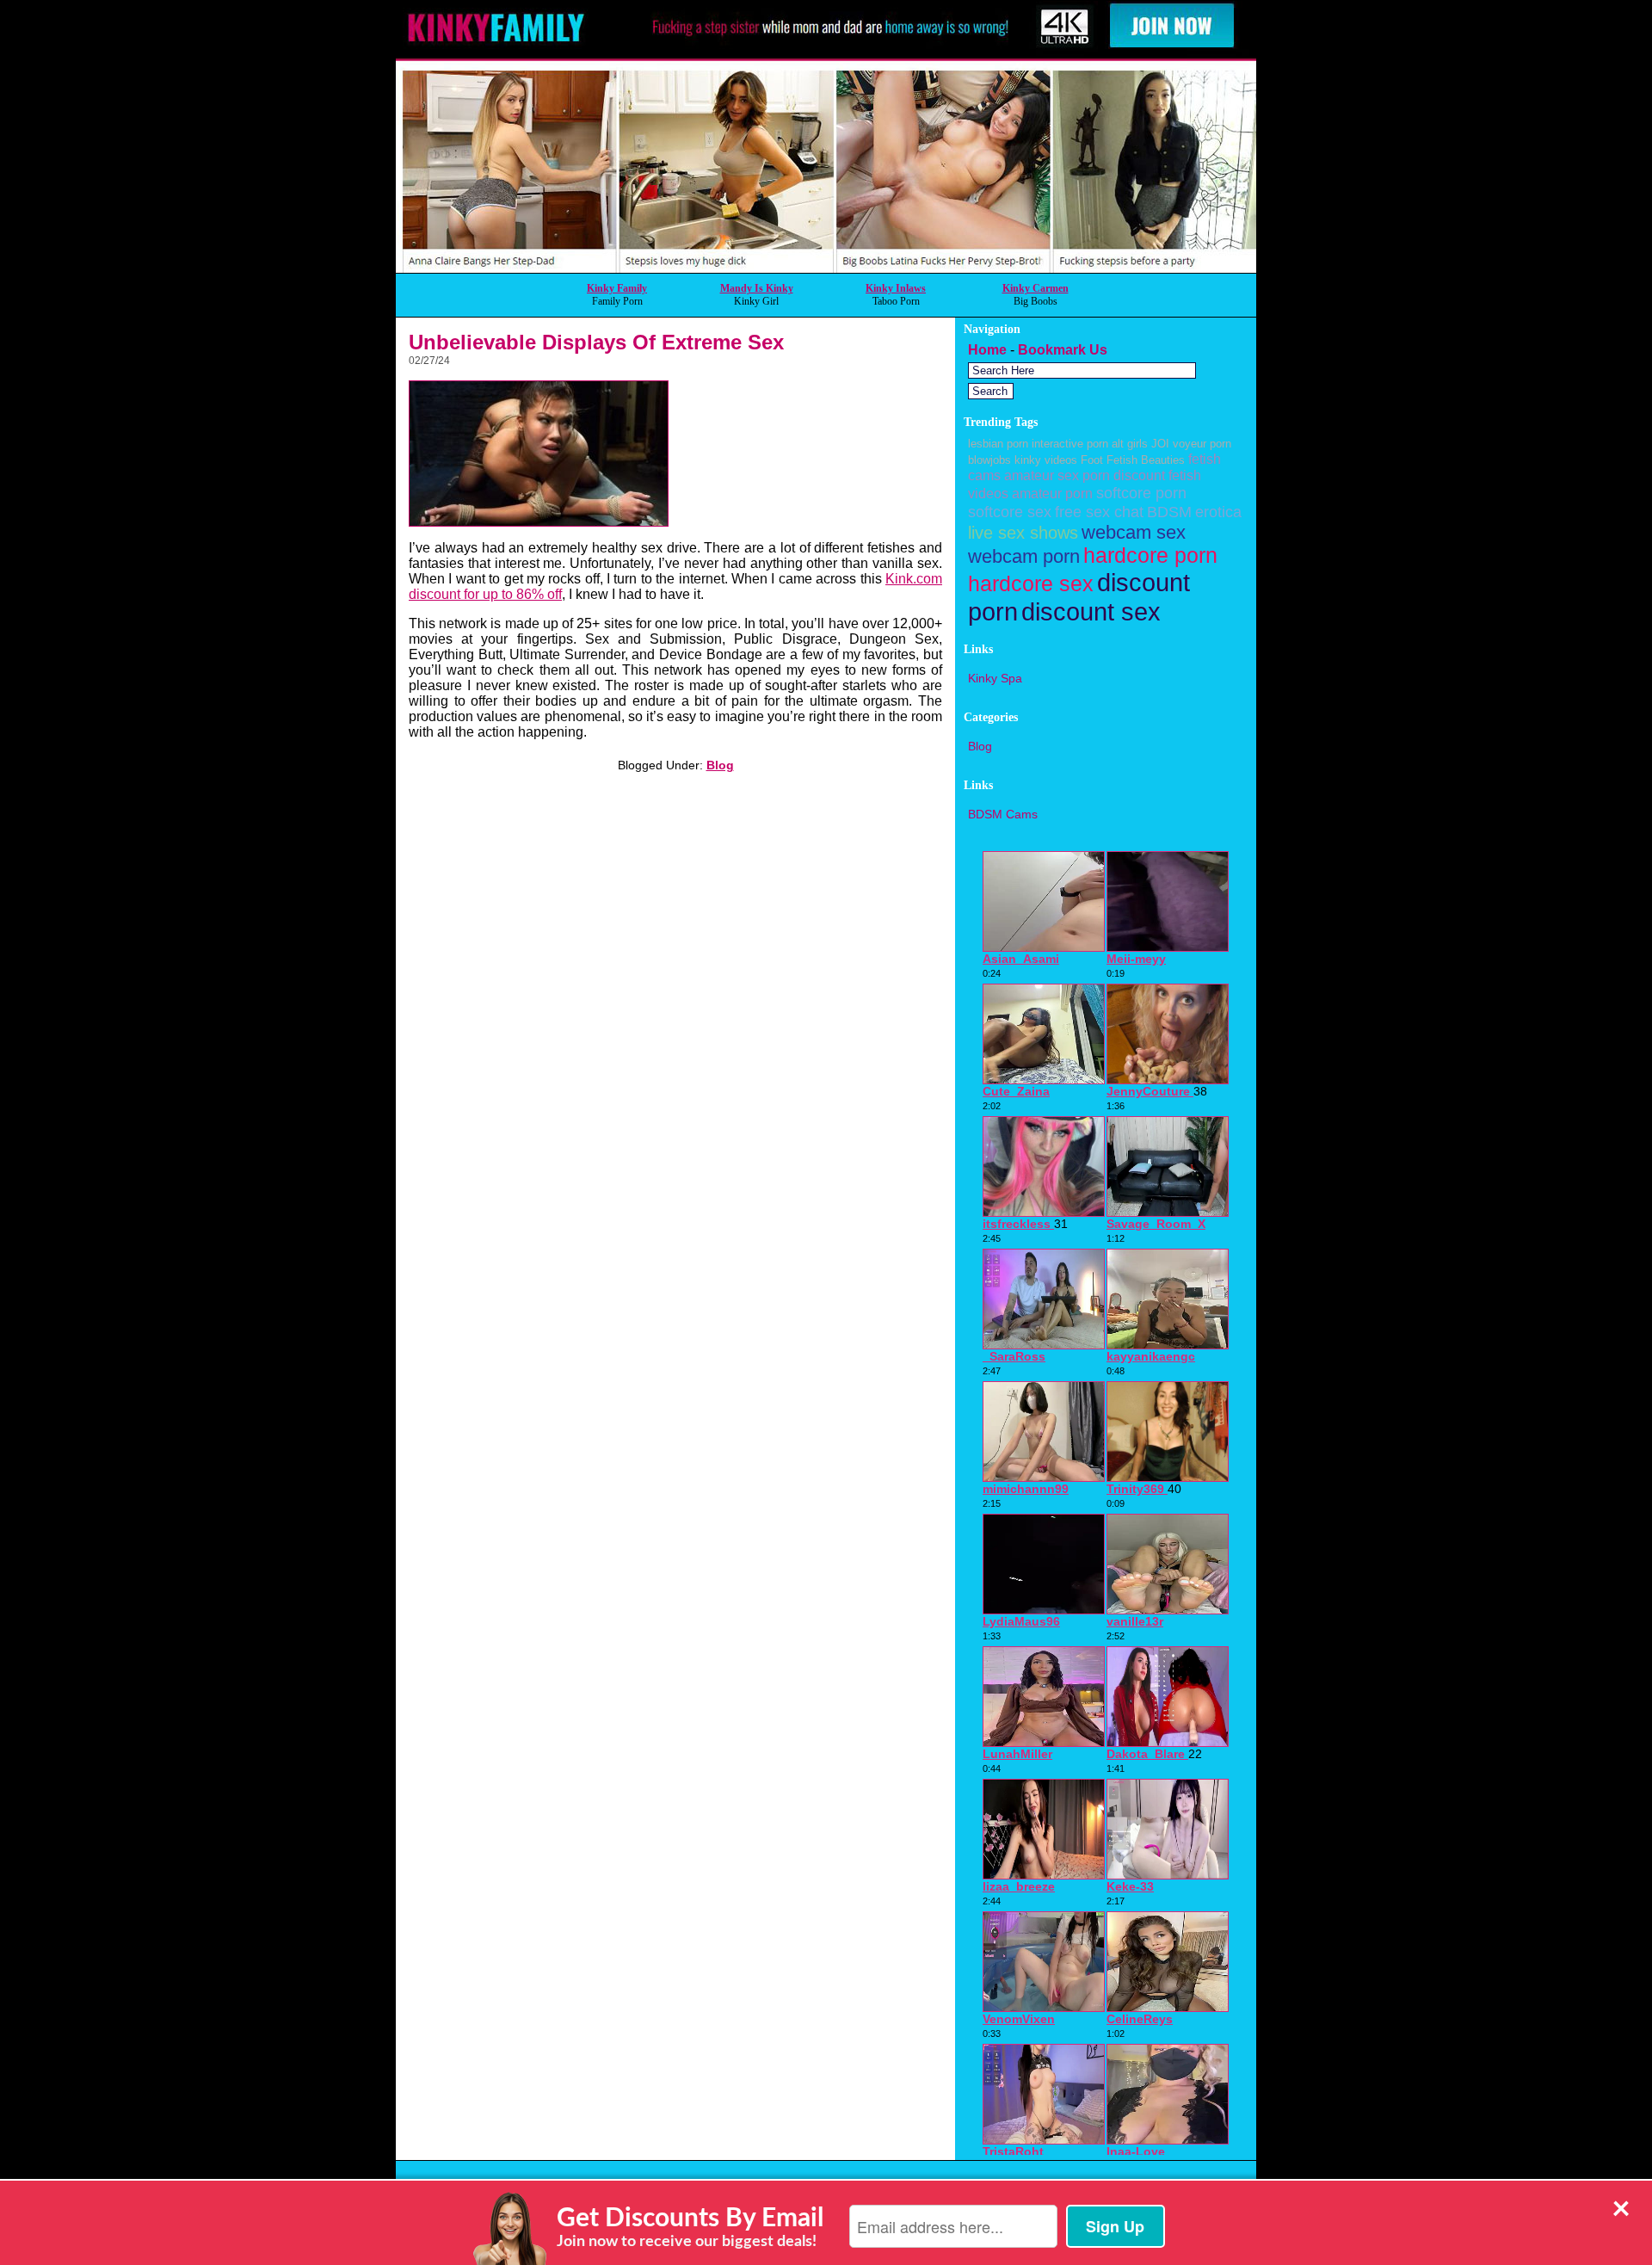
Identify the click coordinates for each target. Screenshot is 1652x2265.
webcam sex (1134, 532)
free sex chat (1099, 512)
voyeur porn (1202, 444)
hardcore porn (1150, 555)
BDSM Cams (1003, 814)
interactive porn (1070, 444)
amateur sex (1042, 475)
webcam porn (1024, 556)
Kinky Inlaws (896, 288)
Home (987, 350)
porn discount (1124, 475)
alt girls (1130, 444)
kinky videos (1046, 460)
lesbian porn (998, 444)
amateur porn (1052, 493)
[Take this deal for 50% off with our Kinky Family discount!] (826, 268)
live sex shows (1023, 533)
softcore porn (1141, 493)
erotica (1218, 512)
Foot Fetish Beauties (1133, 460)
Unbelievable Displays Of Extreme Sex (596, 342)
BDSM (1169, 512)
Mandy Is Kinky (757, 288)
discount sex (1091, 611)
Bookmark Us (1063, 350)
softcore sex (1010, 512)
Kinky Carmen (1036, 288)
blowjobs (989, 460)
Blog (720, 765)
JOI (1160, 444)
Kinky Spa (995, 678)
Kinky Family (617, 288)
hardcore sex (1031, 584)
